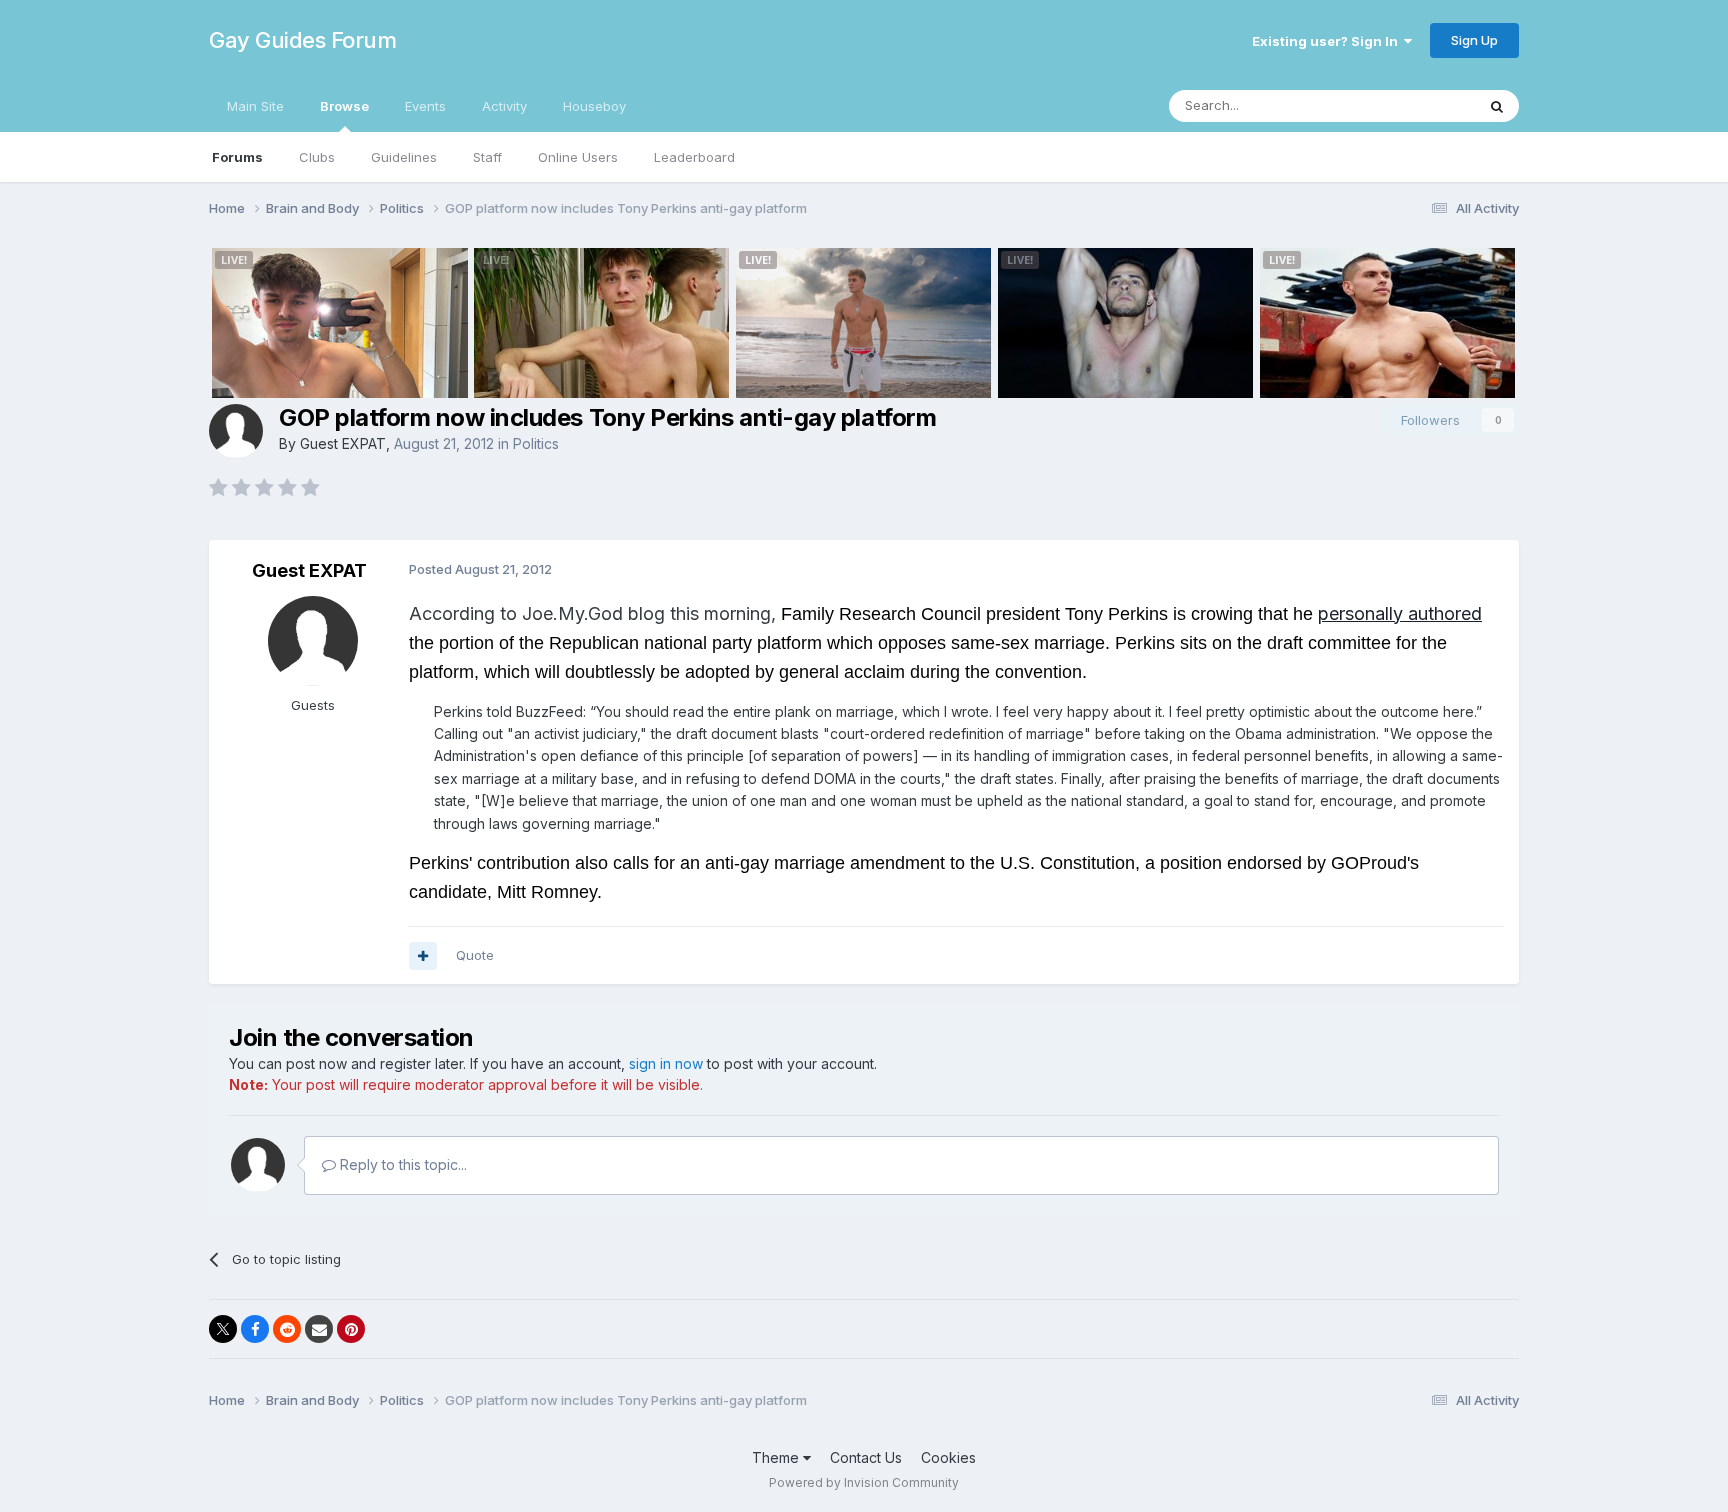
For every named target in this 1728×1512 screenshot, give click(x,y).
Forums (237, 157)
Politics (536, 443)
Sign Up (1474, 40)
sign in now (666, 1063)
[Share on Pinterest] (351, 1329)
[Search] (1497, 106)
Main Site (255, 106)
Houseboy (594, 106)
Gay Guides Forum (302, 40)
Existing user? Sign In (1328, 41)
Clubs (317, 157)
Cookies (948, 1457)
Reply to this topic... (401, 1164)
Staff (487, 157)
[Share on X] (223, 1329)
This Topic (1416, 105)
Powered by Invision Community (864, 1482)
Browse (344, 106)
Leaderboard (694, 157)
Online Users (578, 157)
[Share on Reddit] (287, 1329)
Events (425, 106)
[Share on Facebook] (255, 1329)
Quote (475, 955)
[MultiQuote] (423, 956)
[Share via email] (319, 1329)
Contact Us (866, 1457)
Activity (504, 106)
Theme (777, 1457)
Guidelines (404, 157)
